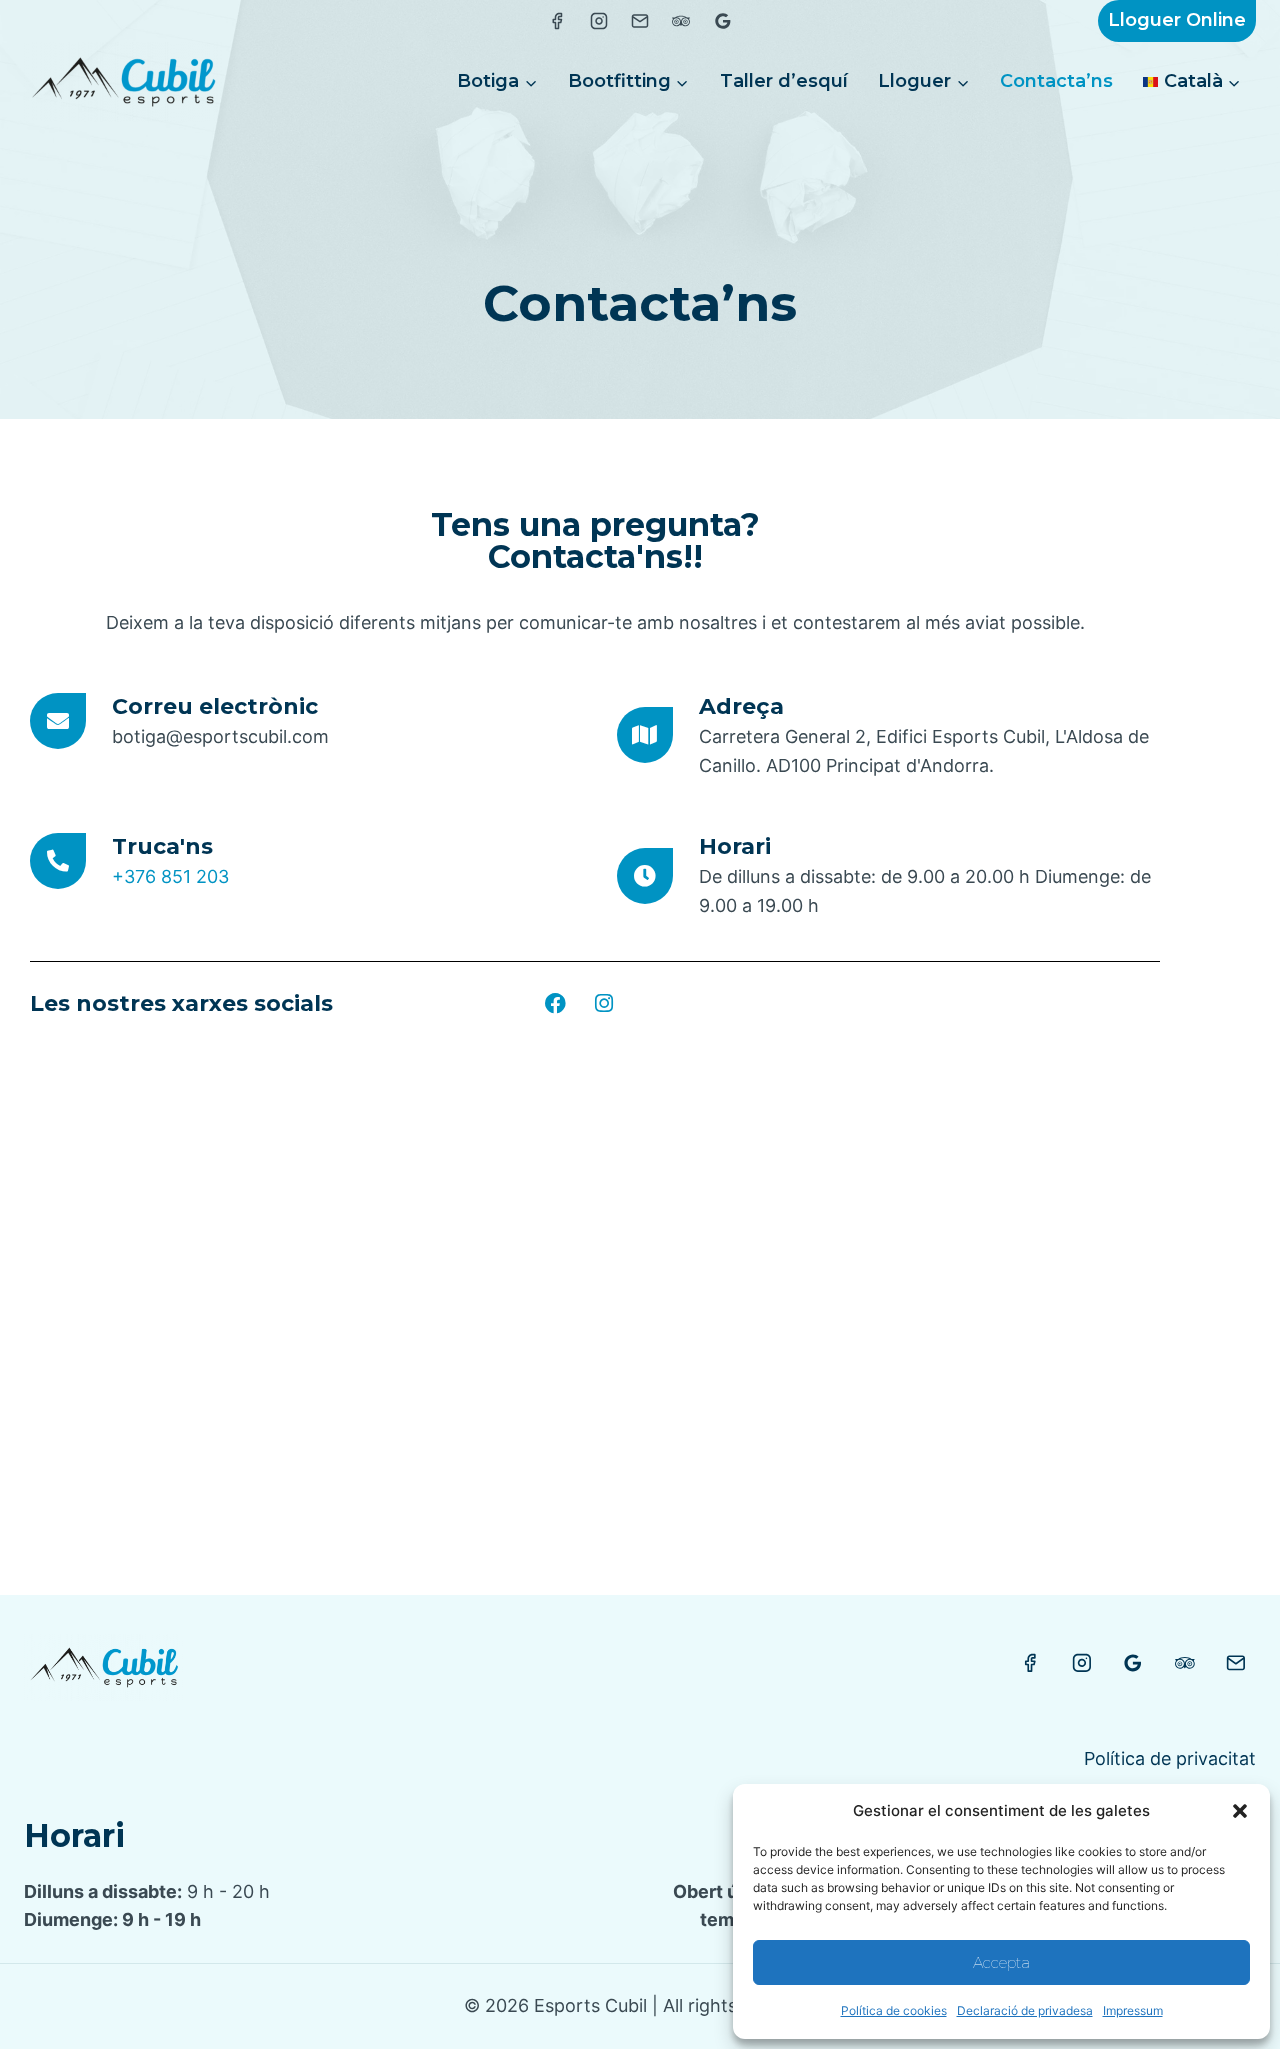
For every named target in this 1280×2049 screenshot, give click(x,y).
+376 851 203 (170, 876)
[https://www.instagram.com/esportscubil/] (599, 21)
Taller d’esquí (784, 81)
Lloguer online (1177, 20)
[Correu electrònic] (58, 721)
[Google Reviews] (1133, 1663)
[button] (1240, 1811)
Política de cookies (894, 2010)
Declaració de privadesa (1025, 2010)
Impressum (1133, 2010)
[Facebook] (556, 1003)
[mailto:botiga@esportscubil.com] (640, 21)
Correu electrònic (215, 706)
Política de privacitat (1170, 1758)
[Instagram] (604, 1003)
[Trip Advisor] (1185, 1663)
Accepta (1001, 1962)
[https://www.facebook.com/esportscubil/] (557, 21)
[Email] (1236, 1663)
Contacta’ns (1056, 81)
